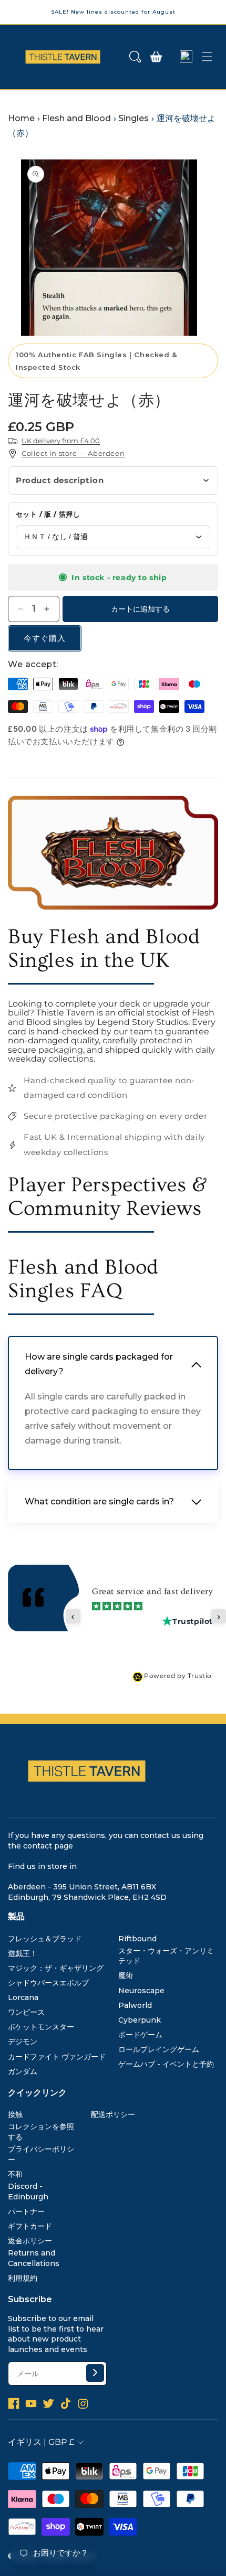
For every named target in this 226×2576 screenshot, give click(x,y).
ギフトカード (30, 2226)
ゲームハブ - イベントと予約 (166, 2064)
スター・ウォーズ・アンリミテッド (166, 1956)
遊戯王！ (23, 1953)
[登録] (95, 2373)
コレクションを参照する (41, 2132)
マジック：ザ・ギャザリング (56, 1968)
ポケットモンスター (41, 2027)
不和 (15, 2174)
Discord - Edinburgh (28, 2192)
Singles (133, 118)
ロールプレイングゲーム (159, 2049)
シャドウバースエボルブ (48, 1983)
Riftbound (137, 1939)
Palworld (135, 2005)
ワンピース (26, 2012)
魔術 (126, 1975)
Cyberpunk (140, 2020)
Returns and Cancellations (34, 2258)
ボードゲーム (140, 2035)
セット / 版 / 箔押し (48, 514)
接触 (15, 2114)
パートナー (26, 2211)
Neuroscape (141, 1991)
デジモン (23, 2041)
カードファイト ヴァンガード (57, 2057)
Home (21, 118)
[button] (135, 57)
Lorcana (23, 1997)
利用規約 (23, 2278)
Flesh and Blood (76, 118)
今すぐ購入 (45, 638)
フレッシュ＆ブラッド (45, 1939)
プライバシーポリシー (41, 2154)
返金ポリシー (30, 2241)
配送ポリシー (113, 2114)
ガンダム (23, 2071)
